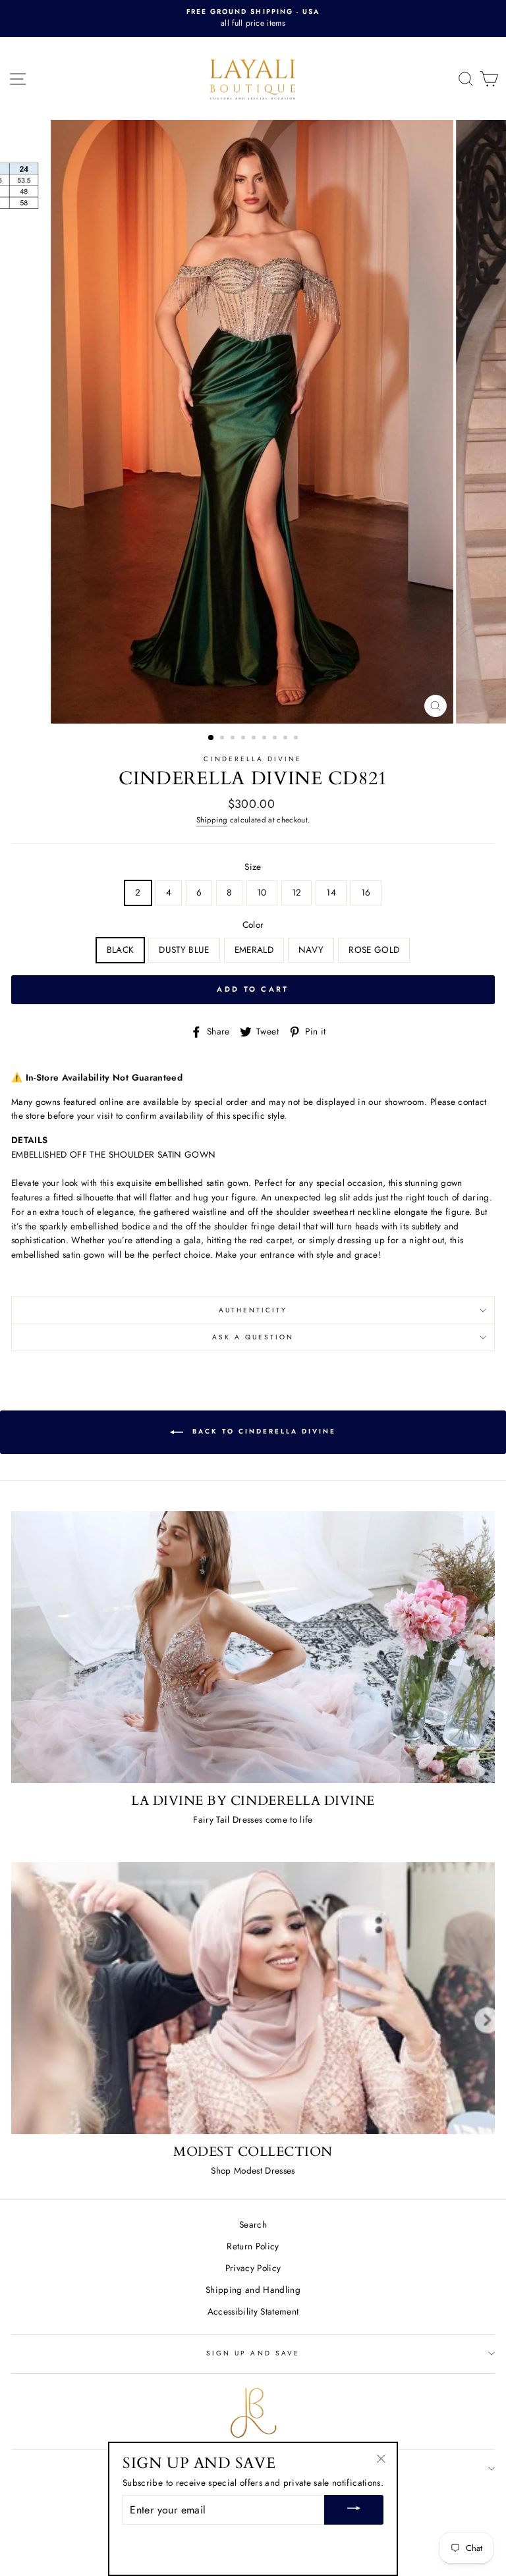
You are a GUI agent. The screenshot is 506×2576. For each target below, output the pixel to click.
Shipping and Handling (253, 2290)
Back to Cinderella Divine (262, 1432)
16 (366, 892)
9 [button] (297, 739)
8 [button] (287, 739)
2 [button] (223, 739)
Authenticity (253, 1310)
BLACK (121, 950)
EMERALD (254, 950)
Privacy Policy (253, 2268)
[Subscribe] (354, 2510)
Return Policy (253, 2246)
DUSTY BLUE (184, 950)
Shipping (212, 820)
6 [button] (266, 739)
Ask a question (253, 1337)
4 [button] (244, 739)
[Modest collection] (253, 1998)
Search (253, 2224)
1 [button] (211, 738)
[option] (253, 18)
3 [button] (234, 739)
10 (262, 892)
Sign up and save (253, 2353)
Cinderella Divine (253, 759)
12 (297, 892)
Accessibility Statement (253, 2311)
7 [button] (276, 739)
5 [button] (255, 739)
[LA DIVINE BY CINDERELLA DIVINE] (253, 1647)
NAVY (311, 950)
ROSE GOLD (374, 950)
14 (331, 892)
